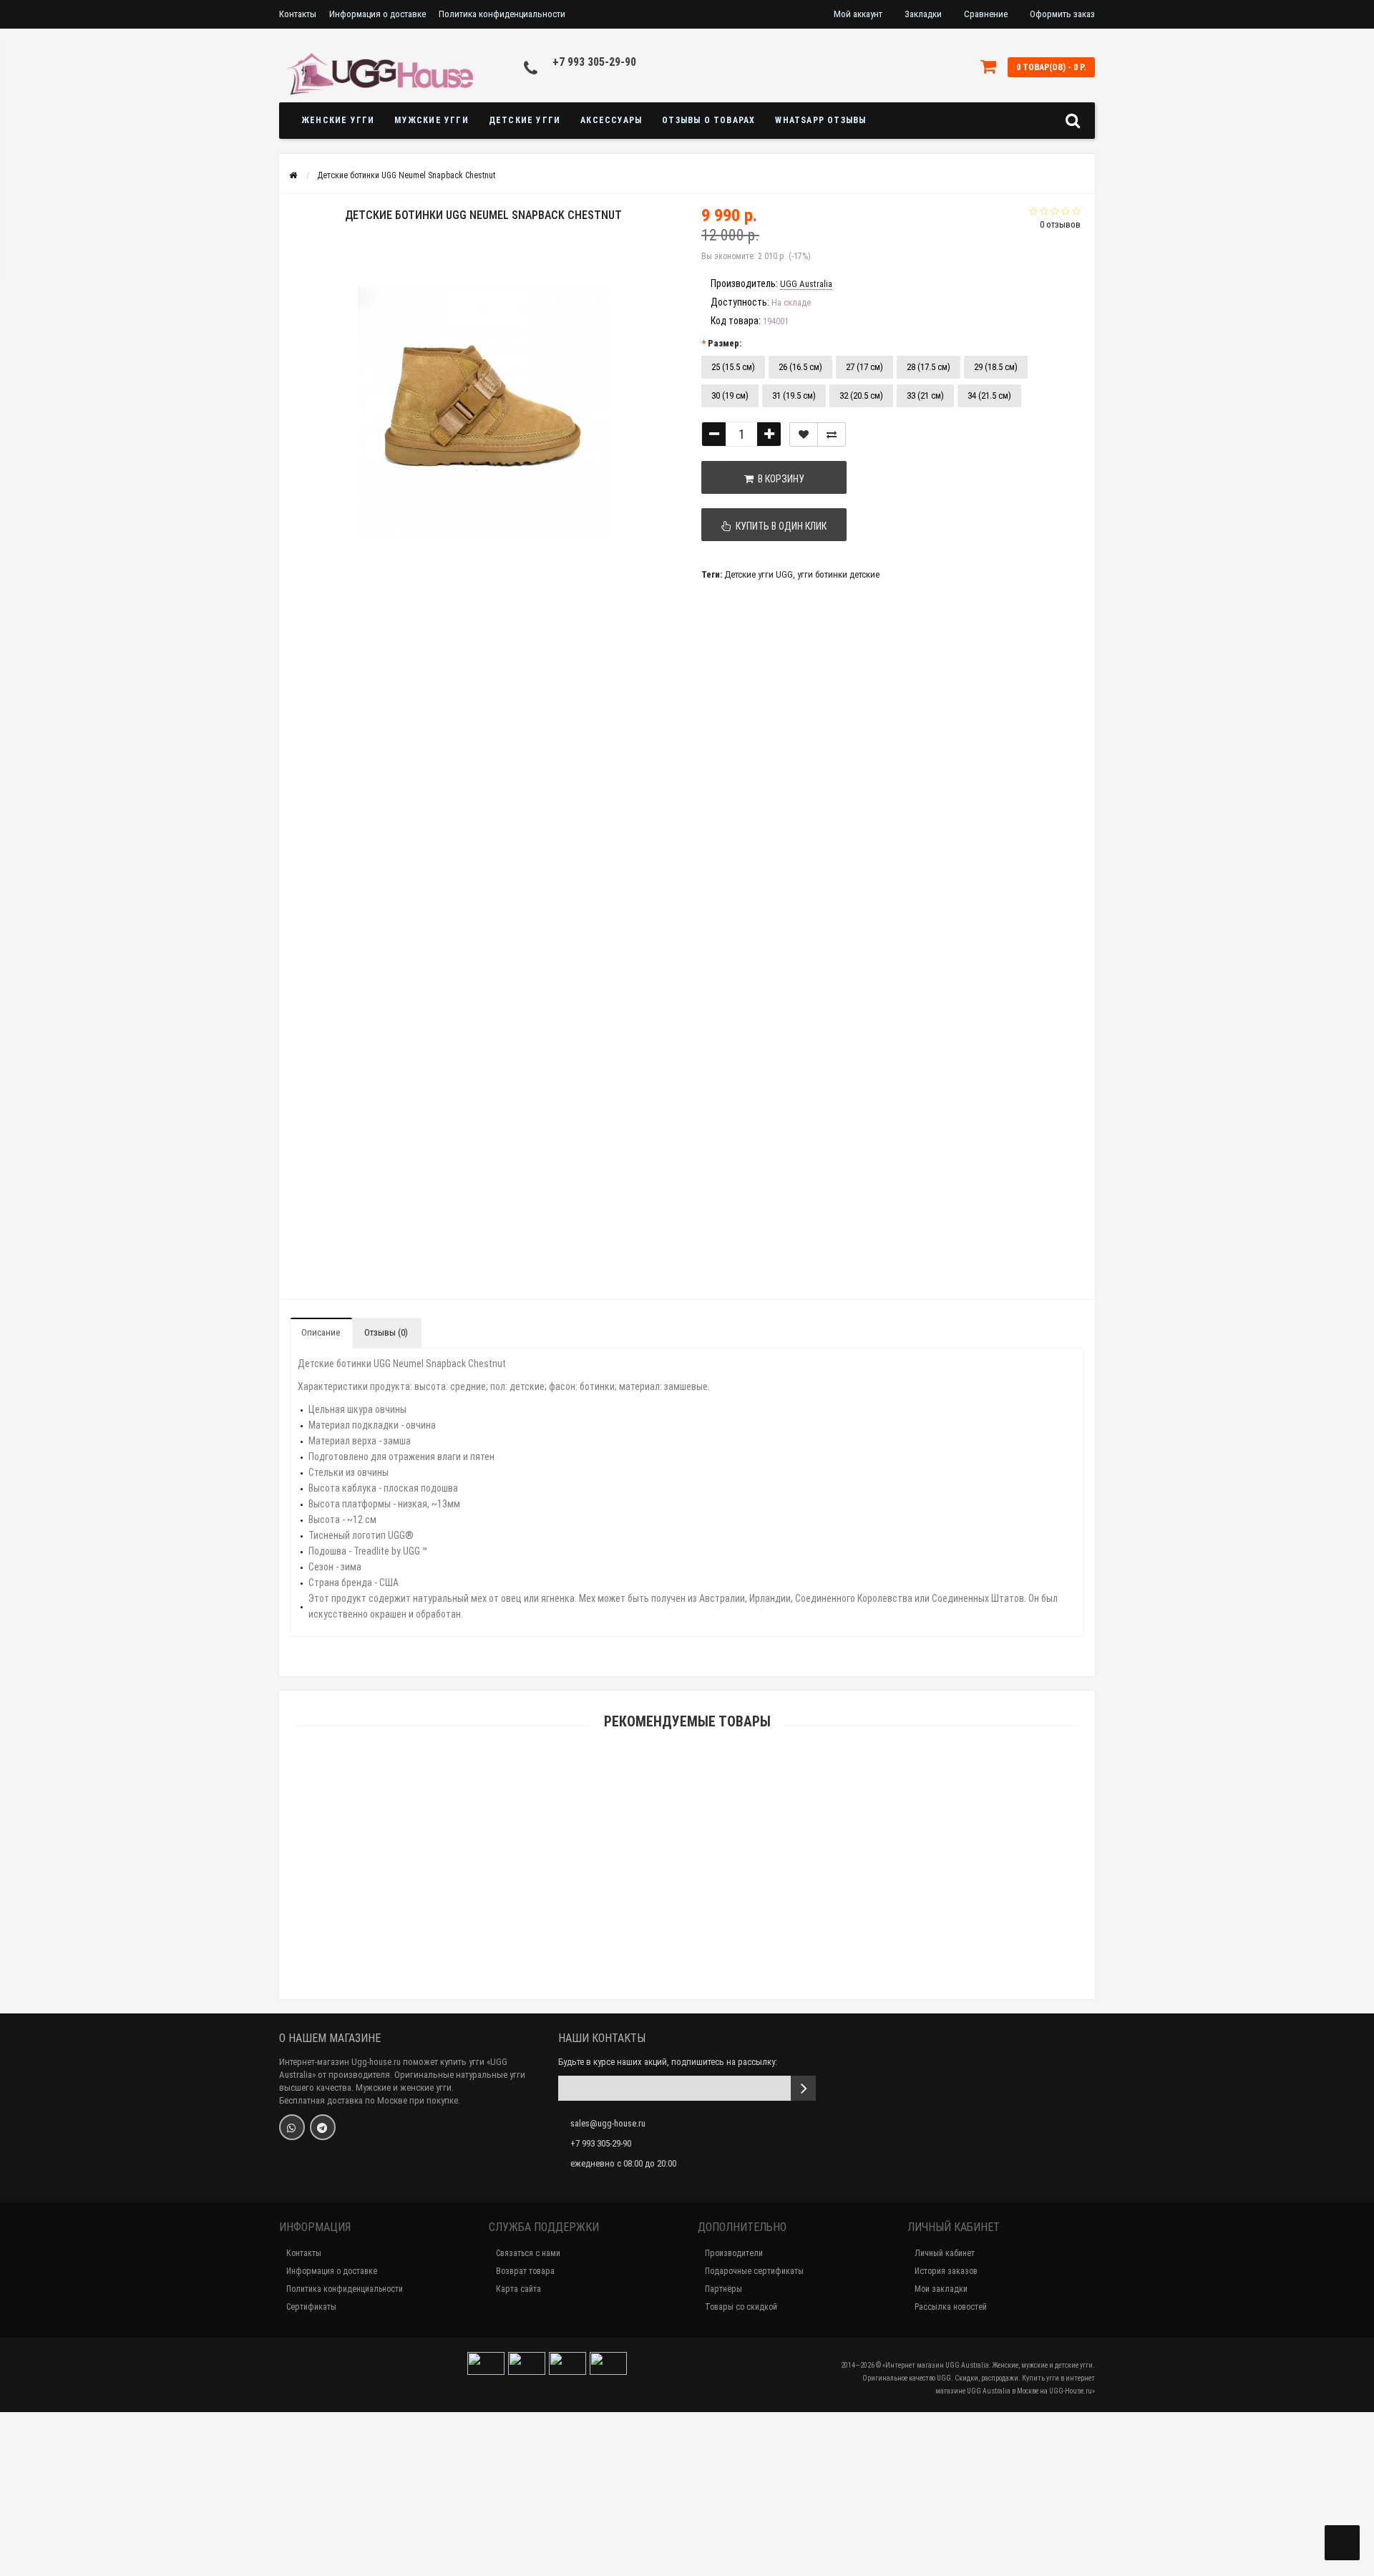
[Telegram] (323, 2127)
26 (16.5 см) (800, 367)
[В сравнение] (832, 434)
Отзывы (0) (386, 1332)
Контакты (298, 14)
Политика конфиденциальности (502, 14)
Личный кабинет (945, 2253)
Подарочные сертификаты (754, 2271)
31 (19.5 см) (794, 395)
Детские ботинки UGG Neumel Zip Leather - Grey (687, 1921)
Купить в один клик (779, 526)
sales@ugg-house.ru (608, 2123)
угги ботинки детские (838, 574)
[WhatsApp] (292, 2127)
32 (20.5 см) (861, 395)
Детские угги (525, 120)
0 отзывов (1060, 224)
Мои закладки (941, 2289)
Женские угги (338, 120)
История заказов (946, 2271)
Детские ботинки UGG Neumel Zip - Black (687, 2512)
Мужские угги (431, 120)
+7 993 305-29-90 (594, 62)
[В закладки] (804, 434)
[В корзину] (653, 1904)
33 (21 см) (925, 395)
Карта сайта (518, 2289)
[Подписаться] (803, 2088)
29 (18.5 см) (996, 367)
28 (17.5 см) (929, 367)
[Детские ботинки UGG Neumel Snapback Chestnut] (328, 638)
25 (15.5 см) (733, 367)
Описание (321, 1332)
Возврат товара (525, 2271)
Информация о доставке (377, 14)
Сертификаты (311, 2307)
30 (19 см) (730, 395)
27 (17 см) (864, 367)
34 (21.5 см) (989, 395)
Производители (734, 2253)
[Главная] (293, 175)
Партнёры (723, 2289)
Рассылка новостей (951, 2307)
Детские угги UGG (759, 574)
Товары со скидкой (741, 2307)
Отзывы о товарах (708, 120)
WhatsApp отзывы (820, 120)
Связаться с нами (528, 2253)
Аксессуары (611, 120)
